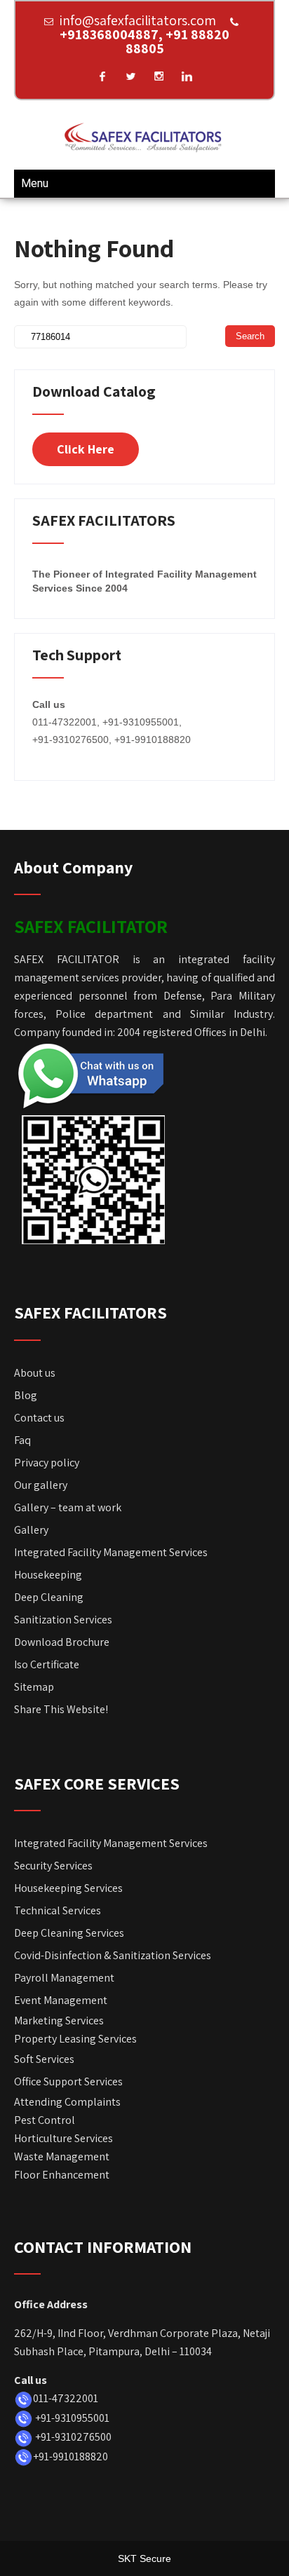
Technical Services (58, 1910)
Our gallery (41, 1485)
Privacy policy (47, 1463)
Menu (35, 183)
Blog (26, 1395)
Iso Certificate (47, 1664)
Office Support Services (68, 2081)
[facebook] (102, 76)
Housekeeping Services (68, 1888)
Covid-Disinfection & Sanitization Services (113, 1955)
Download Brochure (63, 1642)
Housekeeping (48, 1575)
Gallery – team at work (68, 1507)
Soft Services (44, 2059)
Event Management (61, 2000)
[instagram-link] (159, 76)
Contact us (39, 1418)
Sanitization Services (63, 1620)
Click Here (86, 449)
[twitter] (130, 76)
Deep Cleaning (49, 1597)
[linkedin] (187, 76)
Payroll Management (64, 1978)
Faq (22, 1440)
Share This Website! (61, 1709)
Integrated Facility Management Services (111, 1552)
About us (35, 1373)
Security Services (53, 1866)
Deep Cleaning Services (69, 1933)
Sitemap (34, 1687)
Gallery (31, 1530)
